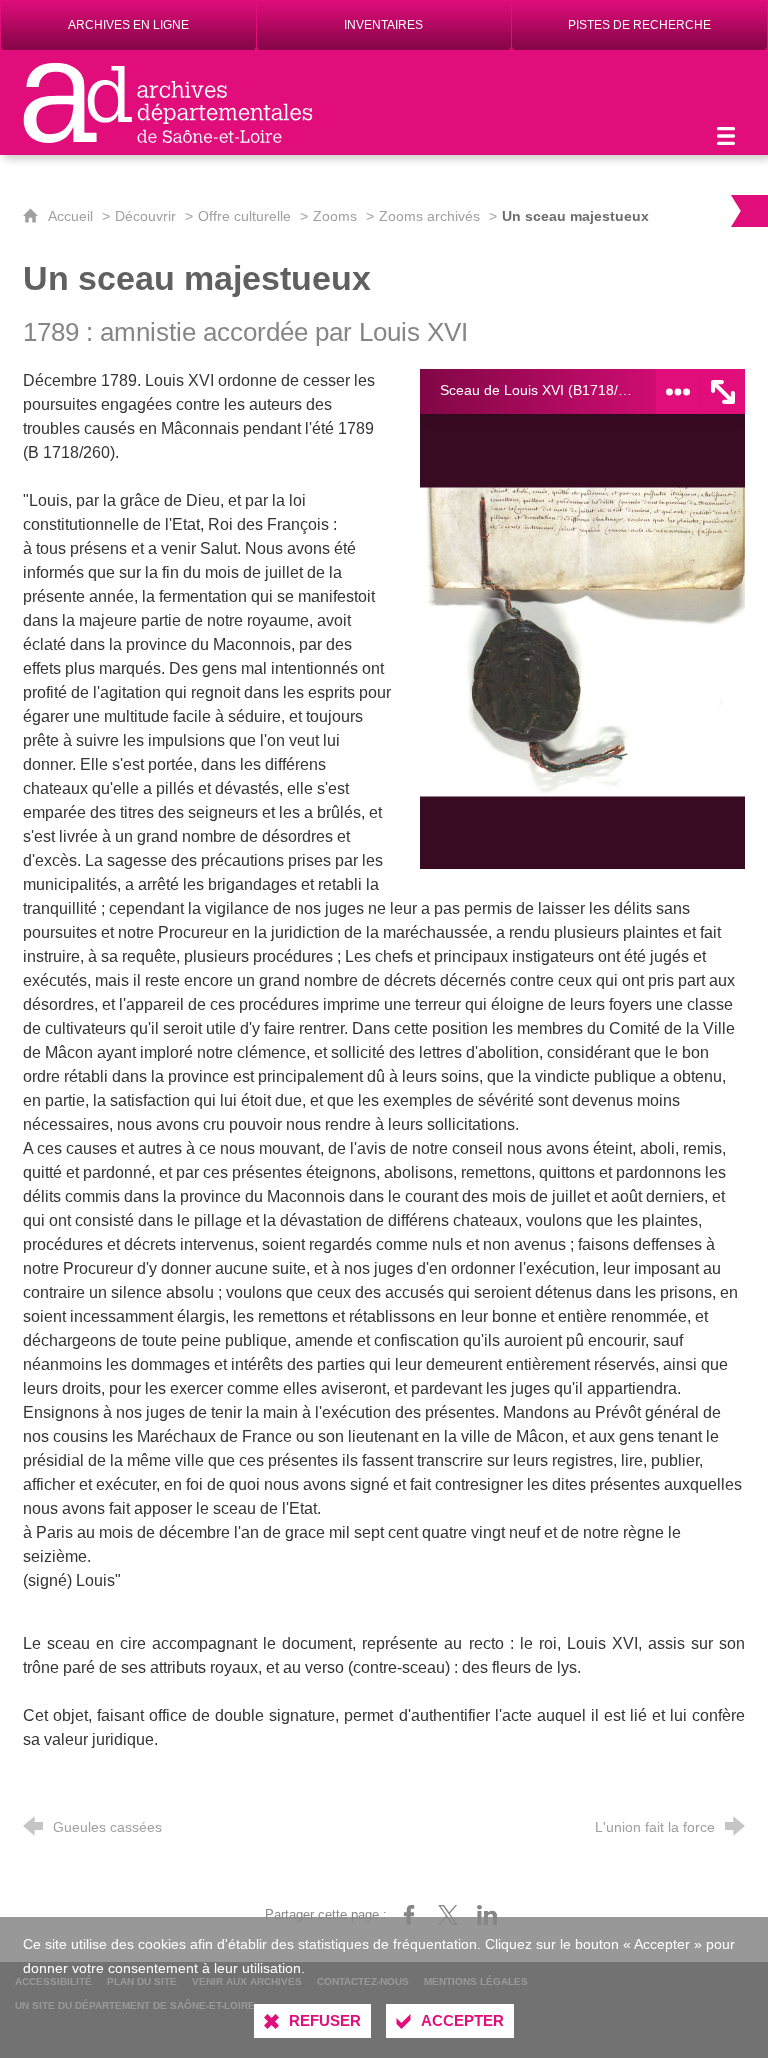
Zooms (335, 216)
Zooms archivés (429, 216)
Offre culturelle (244, 216)
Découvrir (145, 216)
